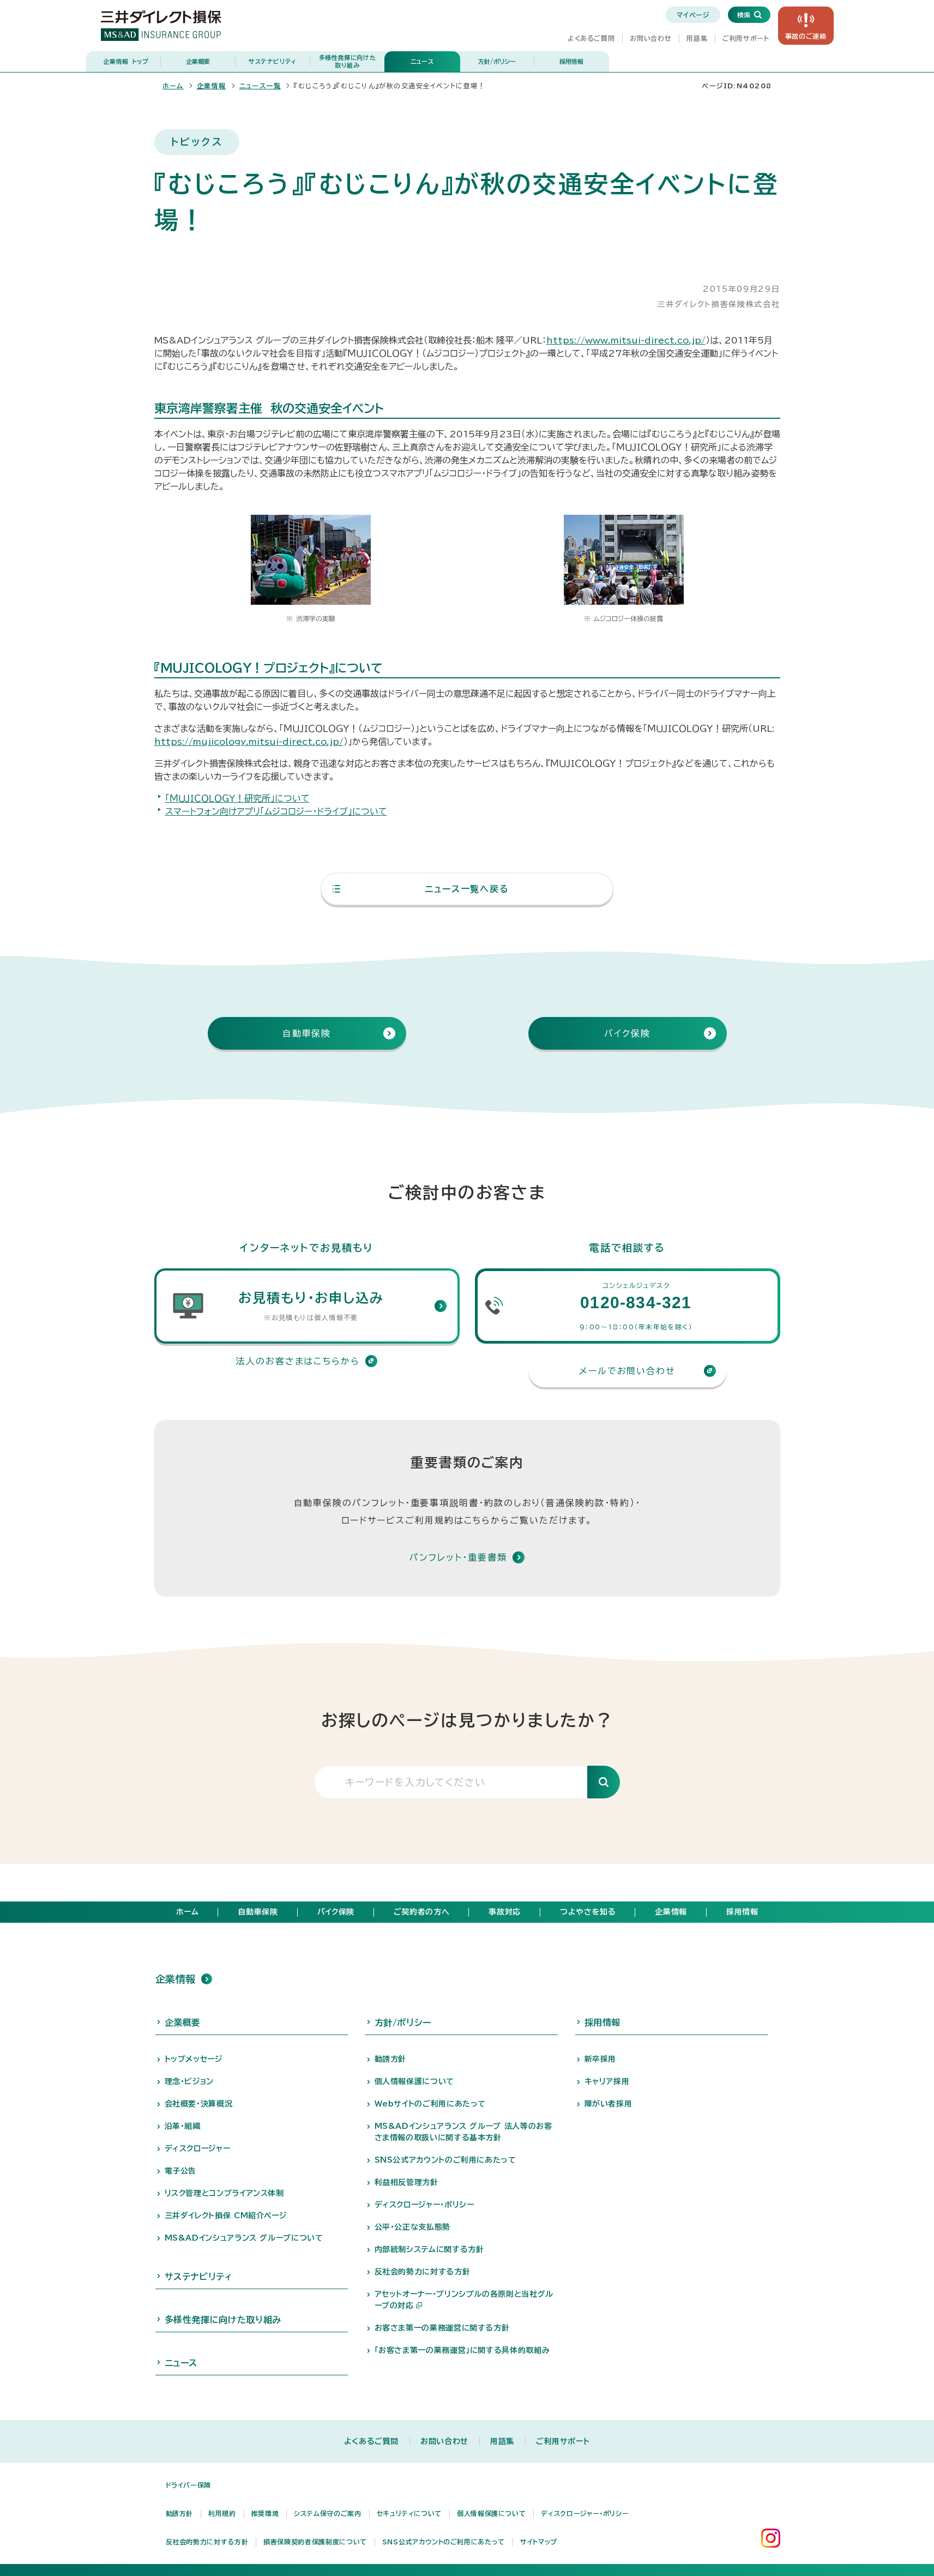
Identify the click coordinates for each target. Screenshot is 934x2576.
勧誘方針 (391, 2059)
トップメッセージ (194, 2059)
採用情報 (571, 61)
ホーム (173, 86)
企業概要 (198, 61)
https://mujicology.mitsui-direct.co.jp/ (249, 742)
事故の (806, 36)
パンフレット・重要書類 (458, 1557)
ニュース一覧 (260, 86)
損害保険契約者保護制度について (315, 2542)
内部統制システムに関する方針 (429, 2249)
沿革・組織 (183, 2126)
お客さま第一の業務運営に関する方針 (442, 2328)
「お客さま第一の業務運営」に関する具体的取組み (462, 2350)
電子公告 (181, 2171)
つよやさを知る (588, 1912)
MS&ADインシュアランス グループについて (244, 2238)
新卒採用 (601, 2059)
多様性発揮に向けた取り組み (348, 61)
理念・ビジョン (189, 2081)
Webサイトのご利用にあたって (430, 2104)
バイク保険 (336, 1912)
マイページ (693, 15)
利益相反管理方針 (406, 2182)
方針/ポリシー (497, 61)
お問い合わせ (650, 38)
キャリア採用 (607, 2081)
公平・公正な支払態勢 (412, 2227)
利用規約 (222, 2513)
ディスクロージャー (198, 2148)
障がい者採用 (608, 2104)
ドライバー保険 (188, 2485)
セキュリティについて (409, 2513)
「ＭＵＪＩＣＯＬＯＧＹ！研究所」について (237, 798)
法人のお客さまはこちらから (298, 1361)
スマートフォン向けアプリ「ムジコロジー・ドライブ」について (276, 811)
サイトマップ (539, 2542)
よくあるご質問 (591, 38)
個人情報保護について (414, 2081)
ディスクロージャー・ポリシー (424, 2205)
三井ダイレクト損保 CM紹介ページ (226, 2216)
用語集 (697, 38)
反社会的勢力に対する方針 (423, 2272)
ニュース (422, 61)
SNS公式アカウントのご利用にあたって (445, 2160)
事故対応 (505, 1912)
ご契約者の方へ (421, 1912)
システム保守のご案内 (327, 2513)
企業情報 (126, 61)
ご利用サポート (746, 38)
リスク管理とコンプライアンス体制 (224, 2193)
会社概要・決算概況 (199, 2104)
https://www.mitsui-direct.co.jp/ (626, 340)
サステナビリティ (273, 61)
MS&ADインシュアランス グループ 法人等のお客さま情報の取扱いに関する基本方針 (463, 2132)
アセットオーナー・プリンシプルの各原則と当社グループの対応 (464, 2300)
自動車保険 (258, 1912)
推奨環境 (265, 2513)
